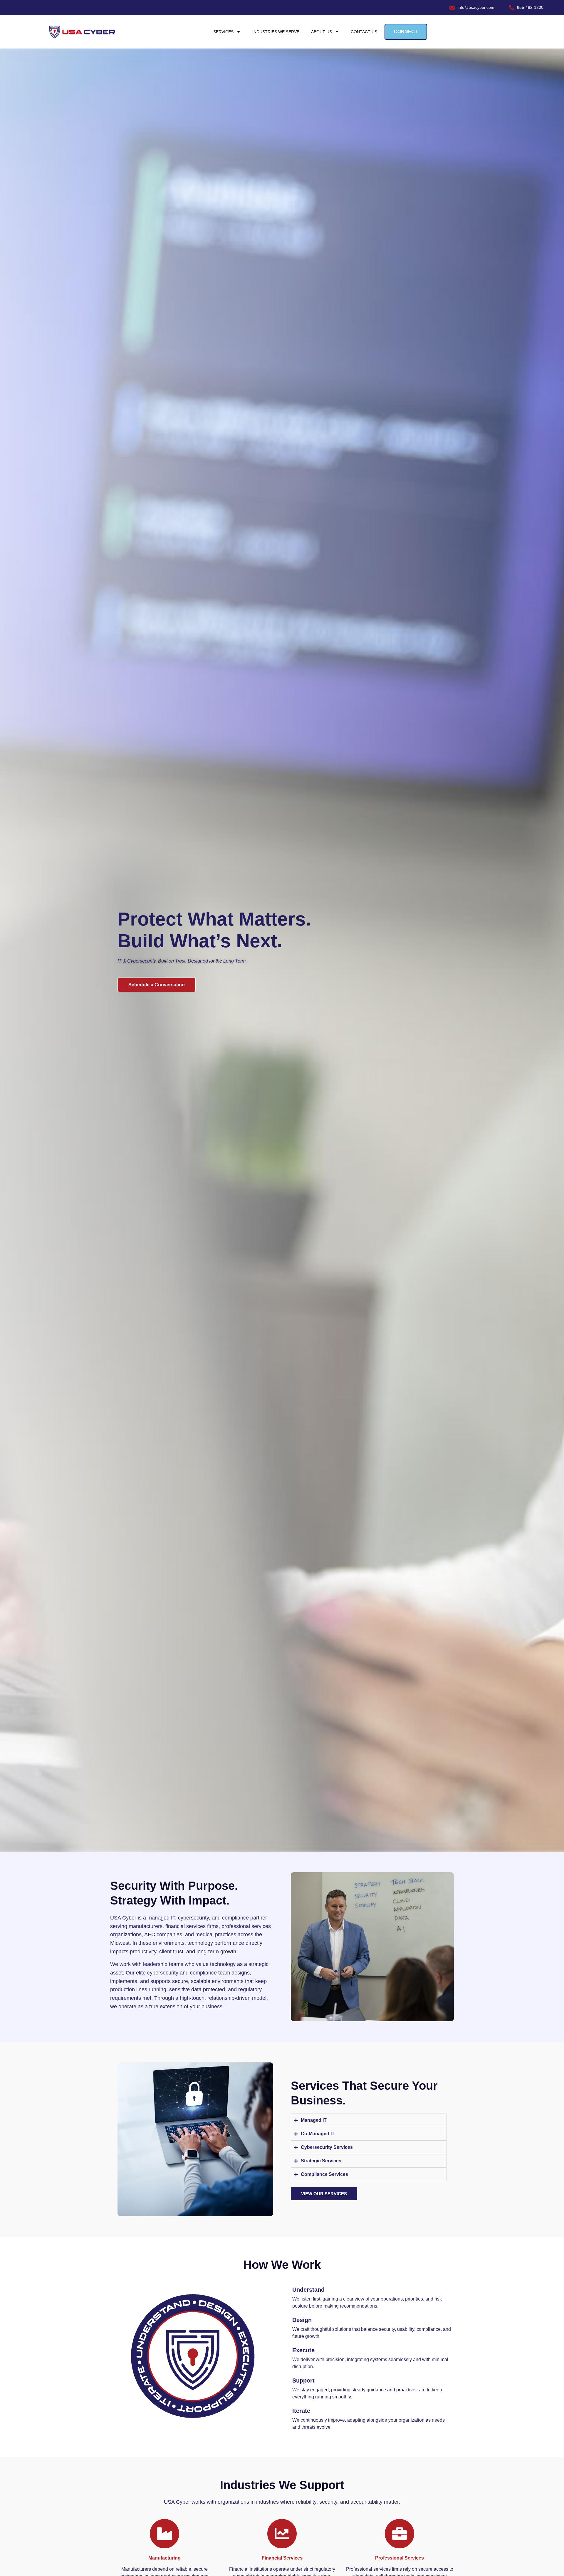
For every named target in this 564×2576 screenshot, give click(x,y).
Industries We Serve (276, 32)
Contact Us (364, 32)
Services (223, 32)
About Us (322, 32)
